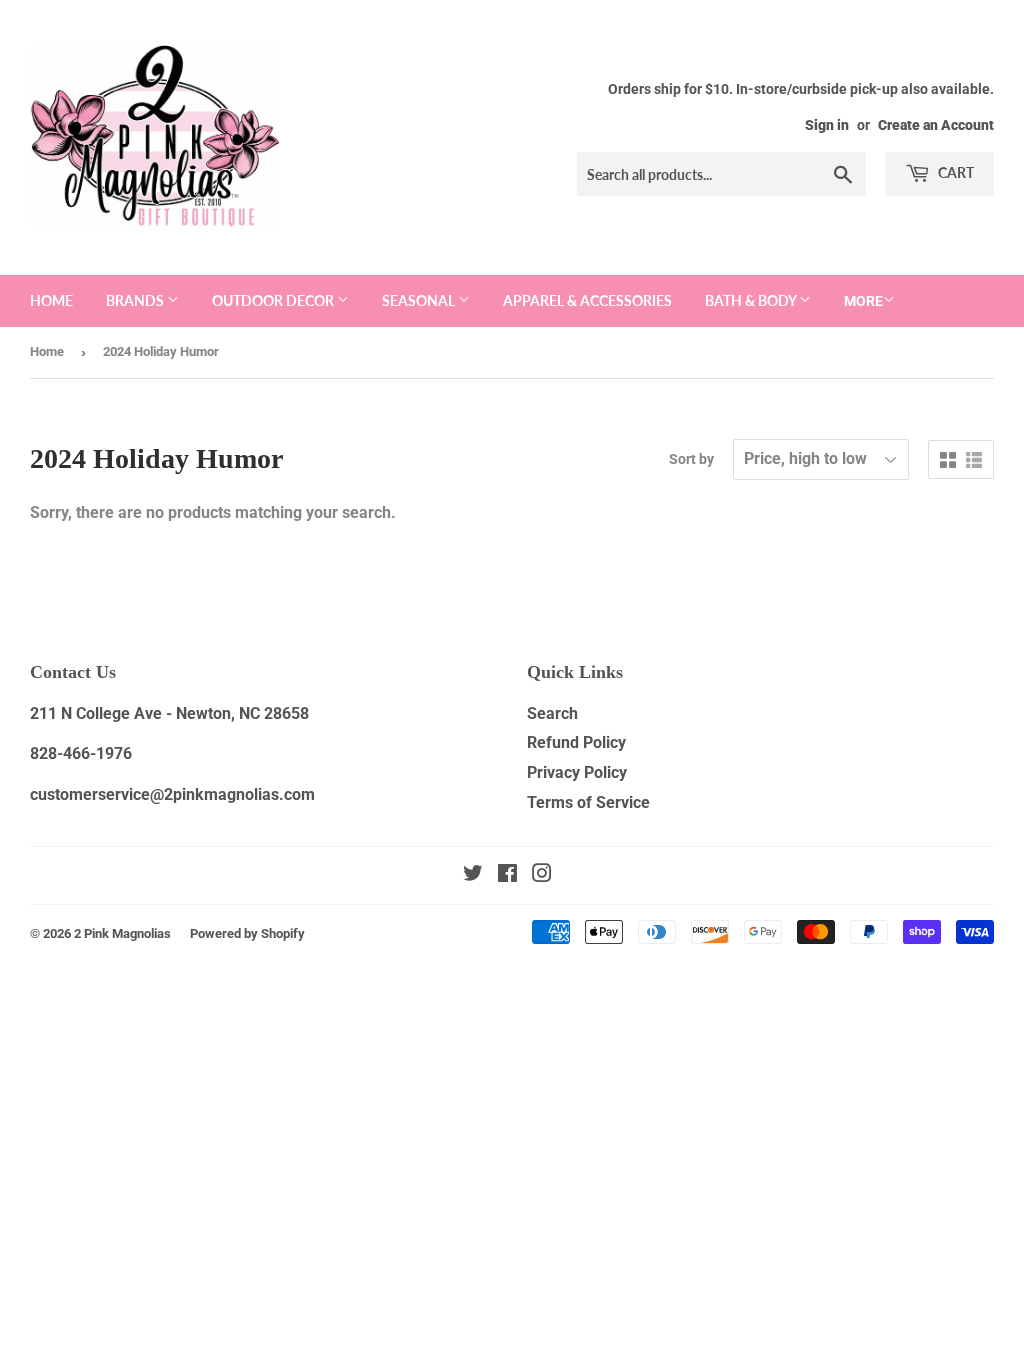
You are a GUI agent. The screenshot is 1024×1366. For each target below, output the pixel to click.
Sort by (691, 459)
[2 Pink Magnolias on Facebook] (507, 875)
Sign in (827, 125)
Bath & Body (752, 300)
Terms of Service (588, 802)
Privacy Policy (577, 772)
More (863, 301)
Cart (954, 172)
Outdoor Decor (274, 300)
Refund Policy (576, 742)
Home (51, 300)
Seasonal (420, 300)
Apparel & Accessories (587, 300)
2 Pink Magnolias (122, 933)
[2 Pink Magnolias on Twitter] (473, 875)
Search (552, 713)
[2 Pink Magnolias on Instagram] (542, 875)
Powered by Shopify (247, 933)
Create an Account (936, 125)
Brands (136, 300)
